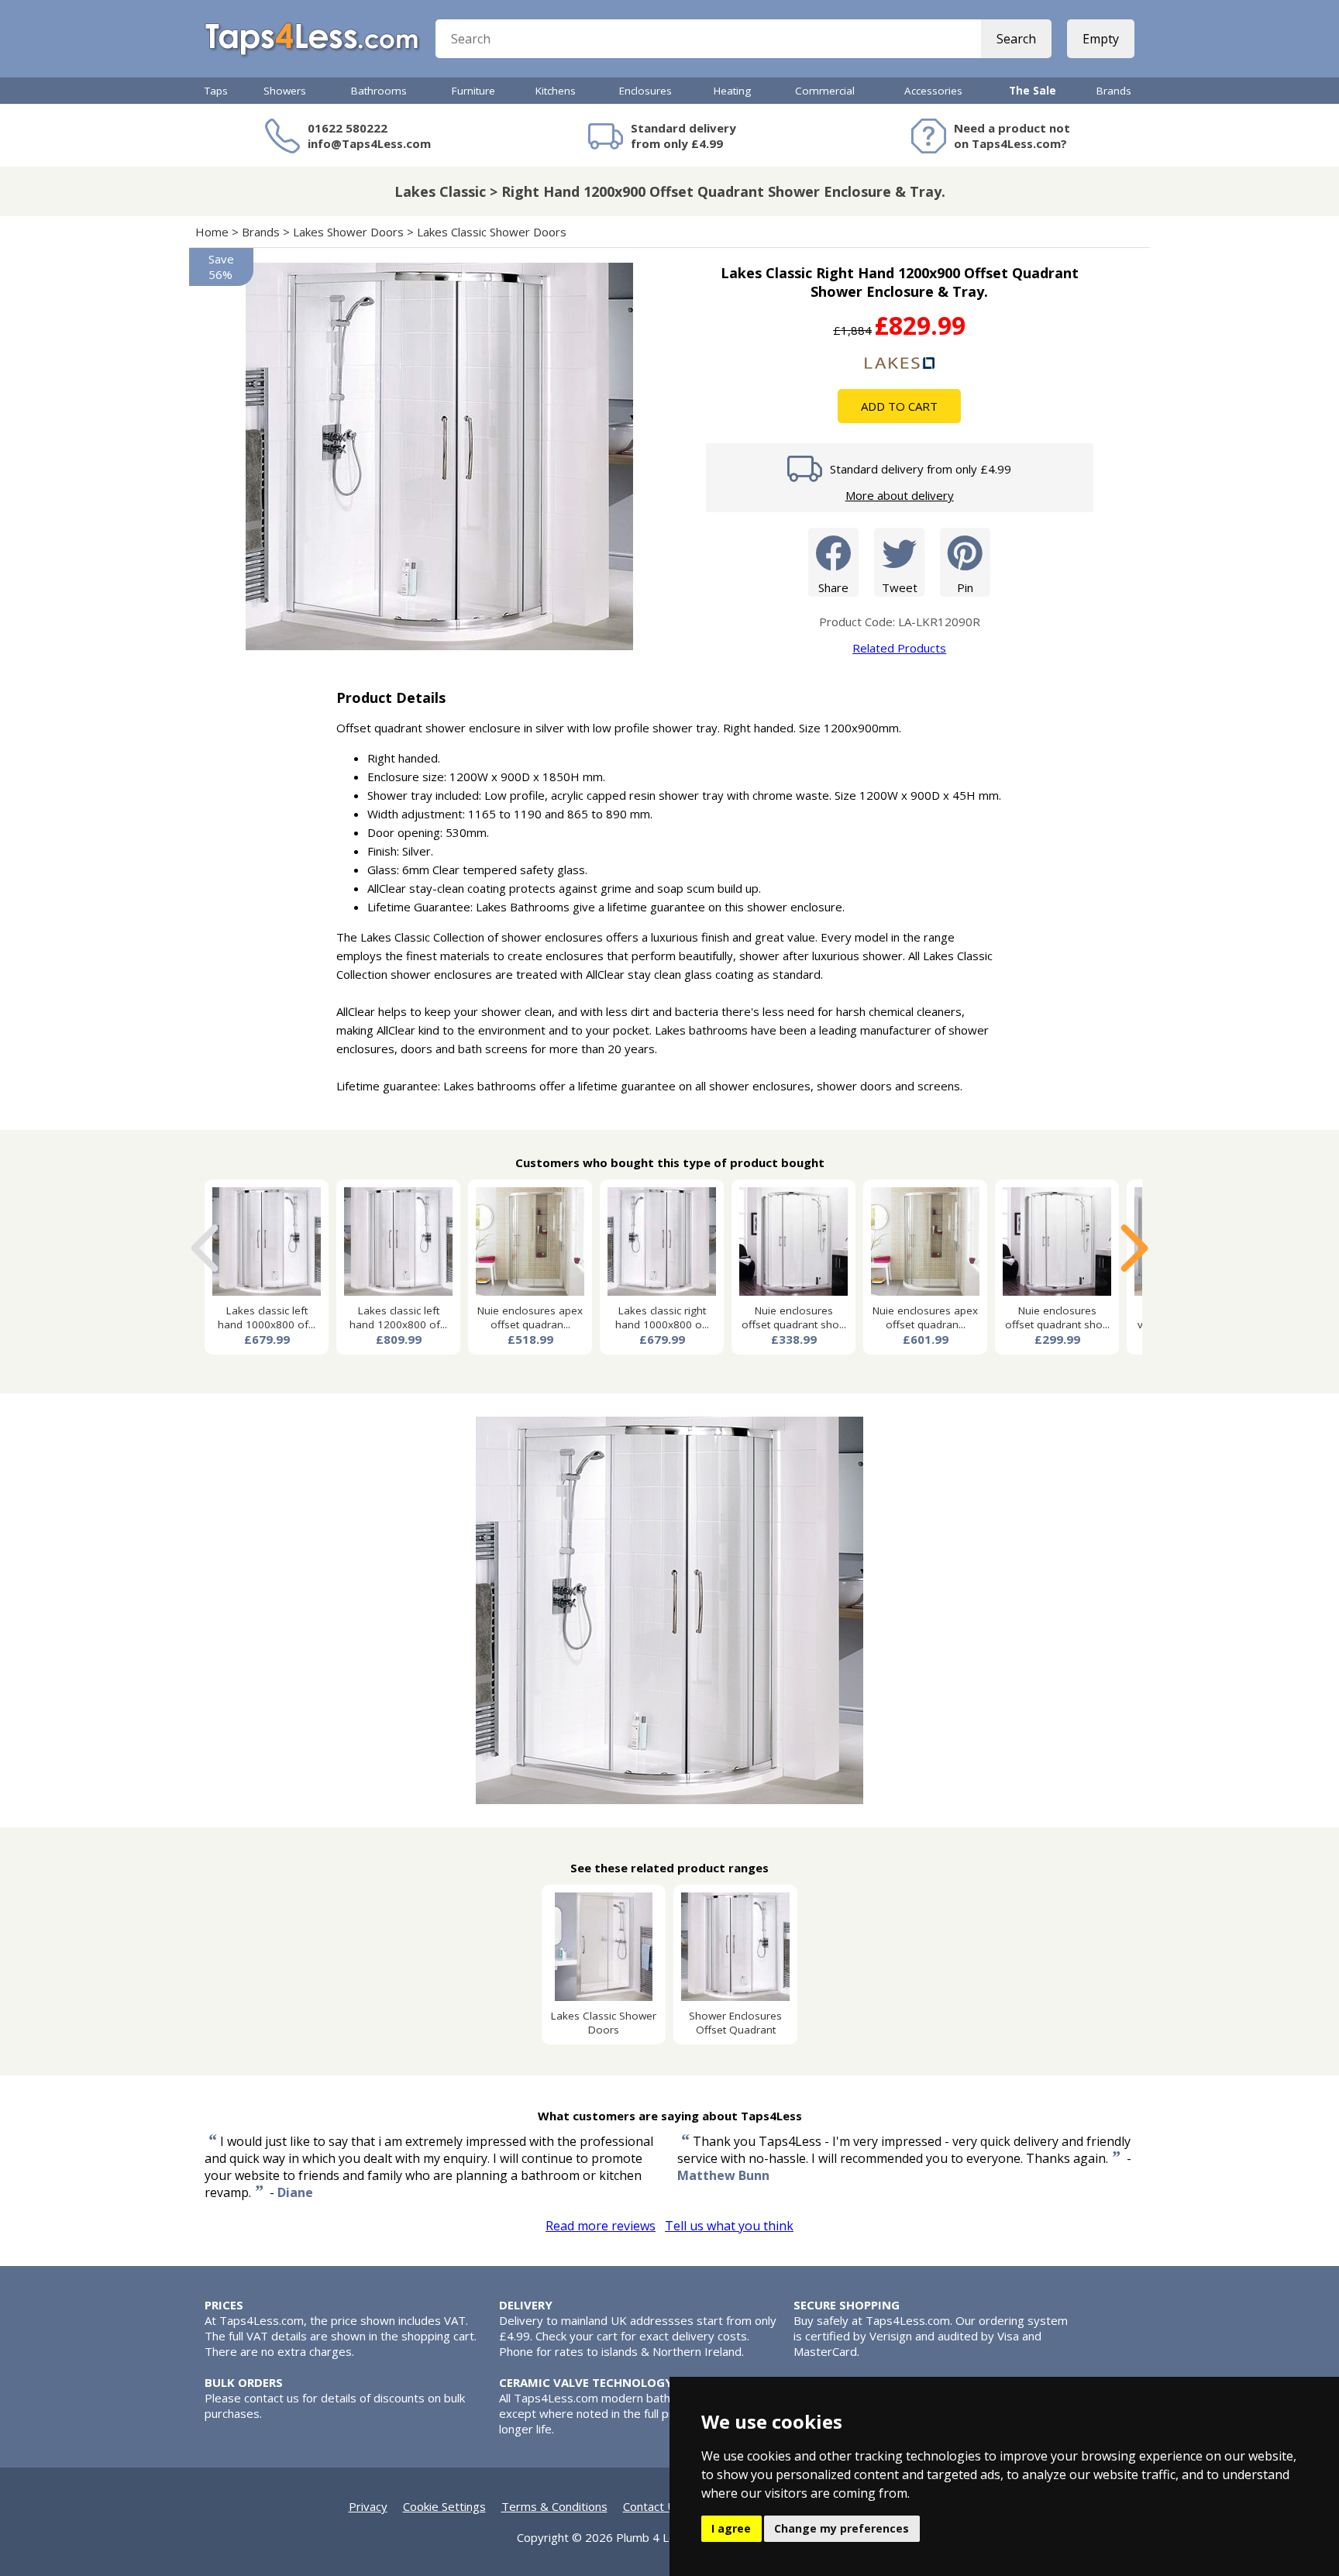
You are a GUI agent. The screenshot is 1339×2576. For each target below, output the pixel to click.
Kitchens (556, 91)
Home (212, 232)
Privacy (368, 2506)
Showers (285, 91)
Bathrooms (379, 91)
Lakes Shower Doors (348, 232)
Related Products (899, 648)
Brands (1114, 91)
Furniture (473, 91)
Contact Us (652, 2506)
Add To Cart (899, 406)
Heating (732, 91)
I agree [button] (731, 2528)
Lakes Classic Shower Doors (492, 232)
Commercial (825, 91)
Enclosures (645, 91)
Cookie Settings (444, 2506)
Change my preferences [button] (842, 2528)
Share (833, 587)
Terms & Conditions (554, 2506)
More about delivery (900, 495)
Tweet (900, 587)
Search (1016, 39)
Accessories (933, 91)
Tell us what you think (729, 2226)
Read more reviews (601, 2226)
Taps (216, 91)
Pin (965, 587)
